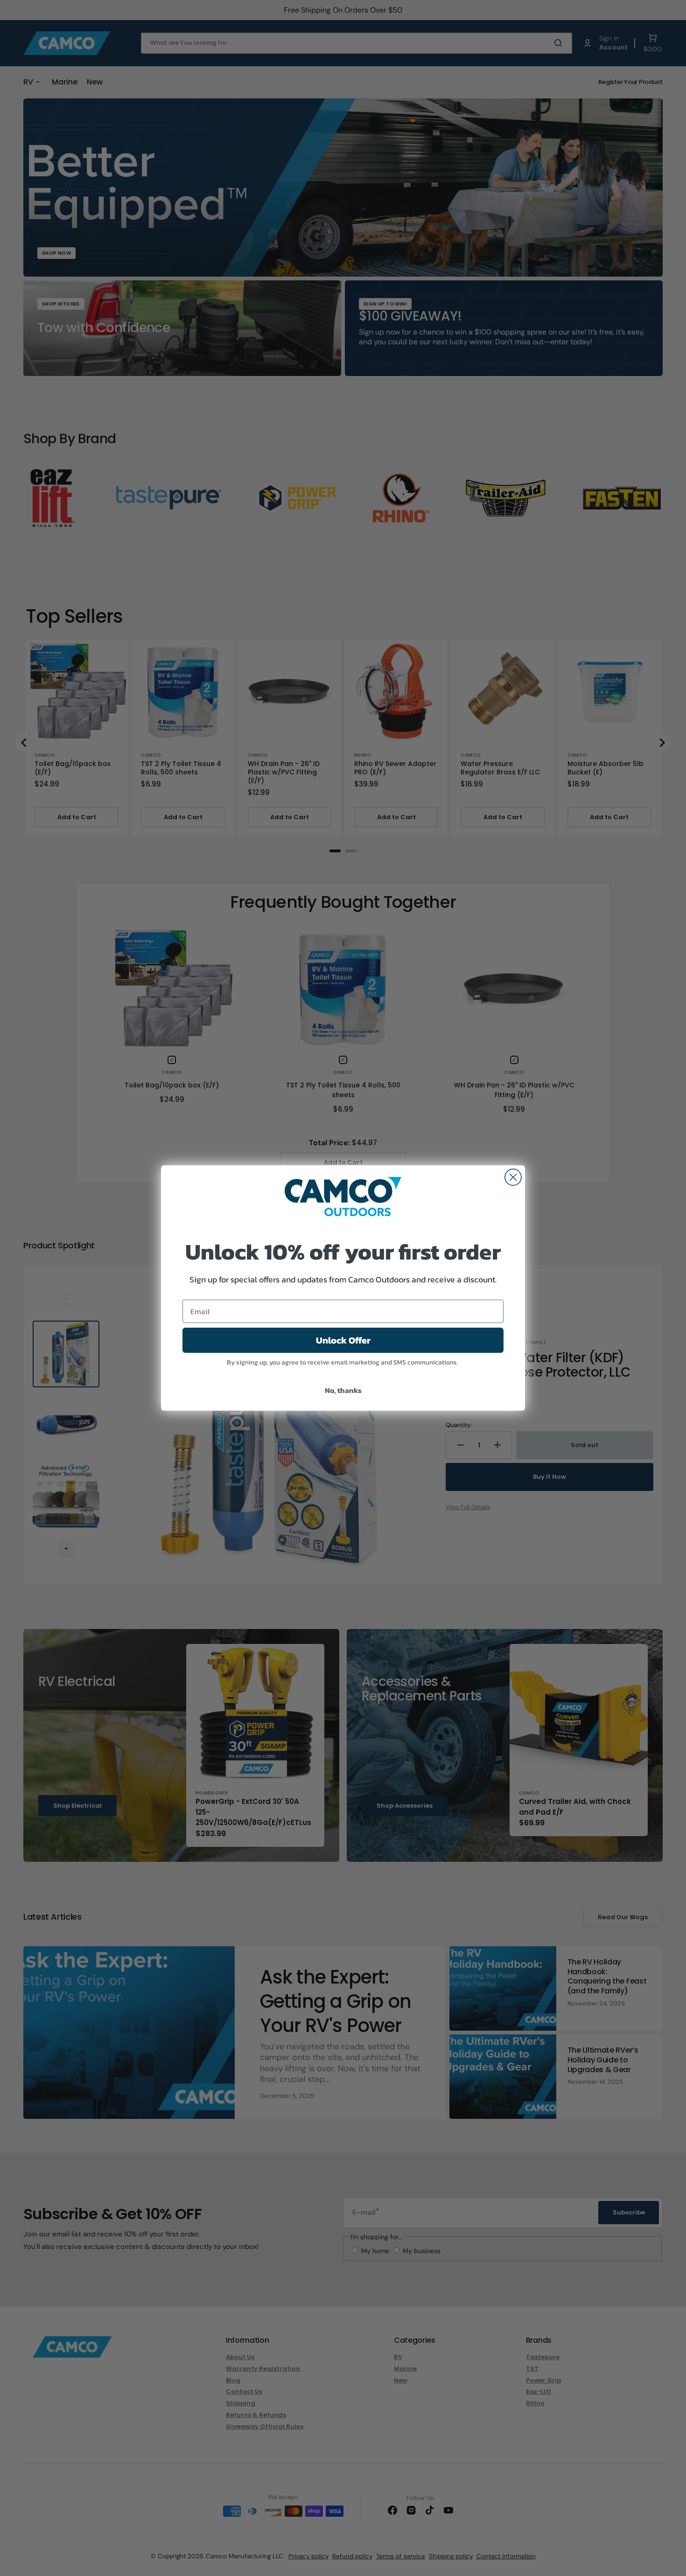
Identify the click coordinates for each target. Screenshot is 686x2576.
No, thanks (343, 1390)
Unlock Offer (343, 1340)
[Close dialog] (513, 1177)
